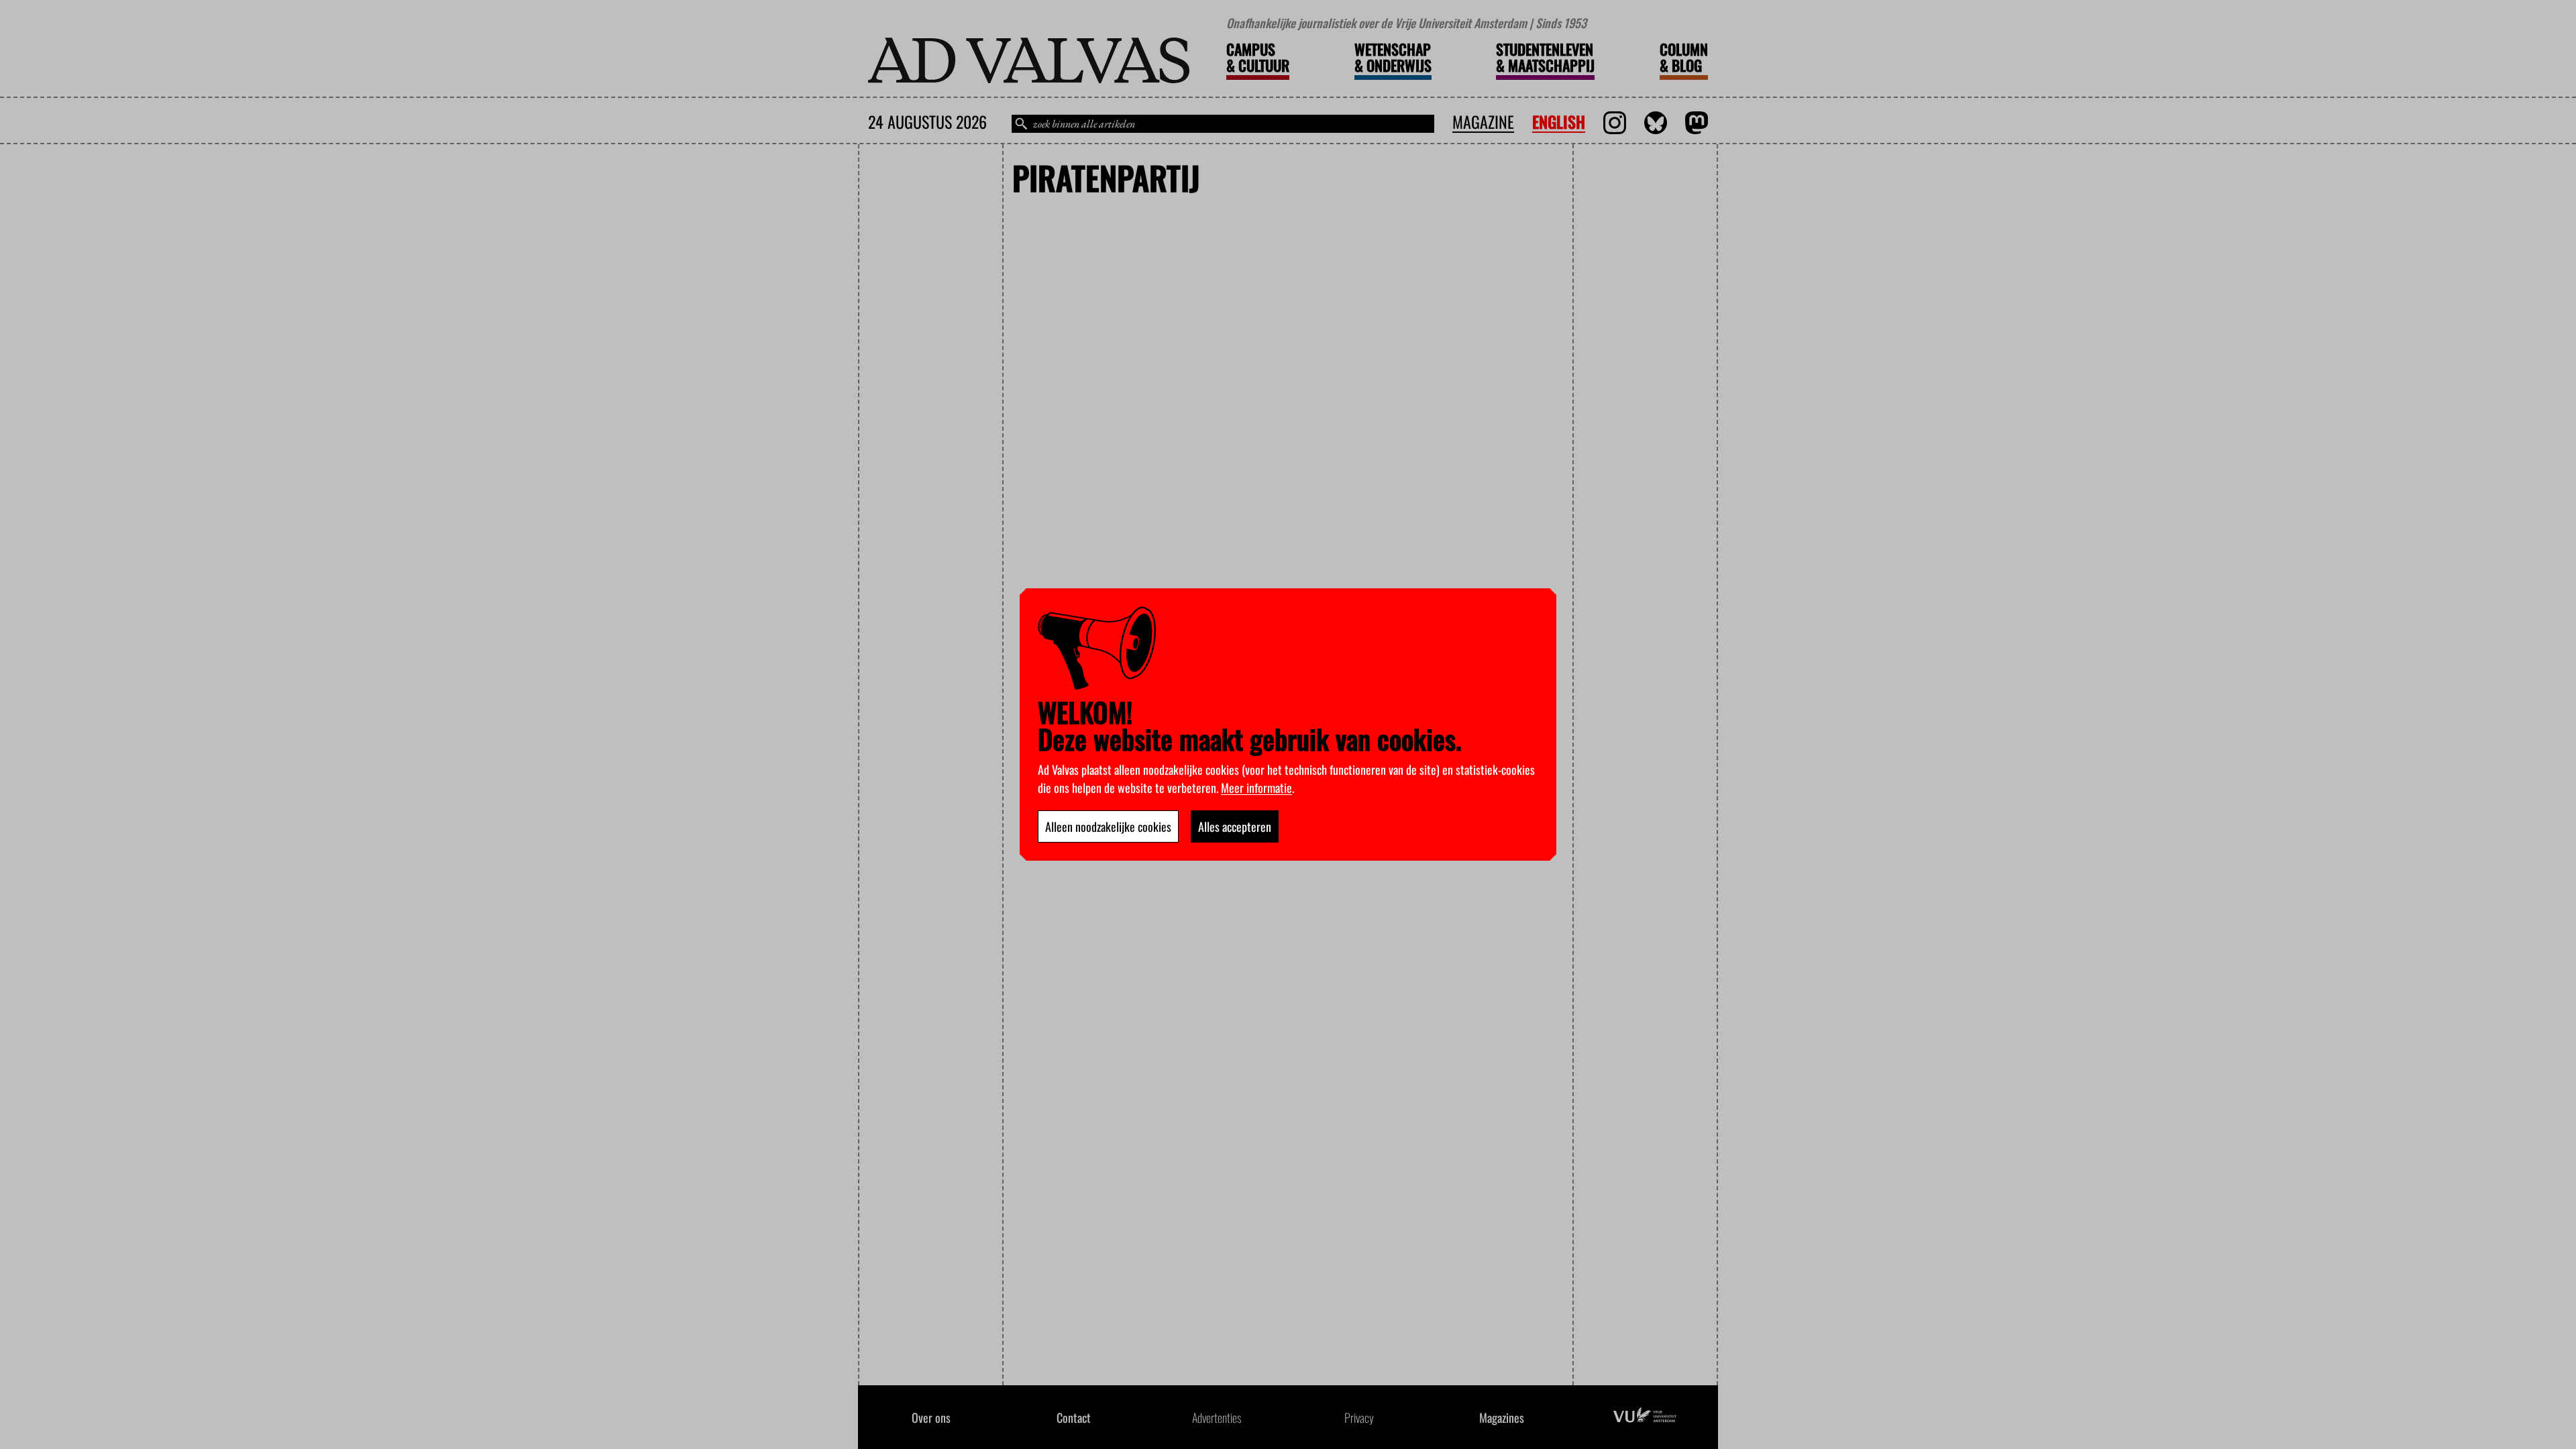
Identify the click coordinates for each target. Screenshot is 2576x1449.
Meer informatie (1256, 788)
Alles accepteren (1235, 826)
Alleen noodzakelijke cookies (1108, 826)
